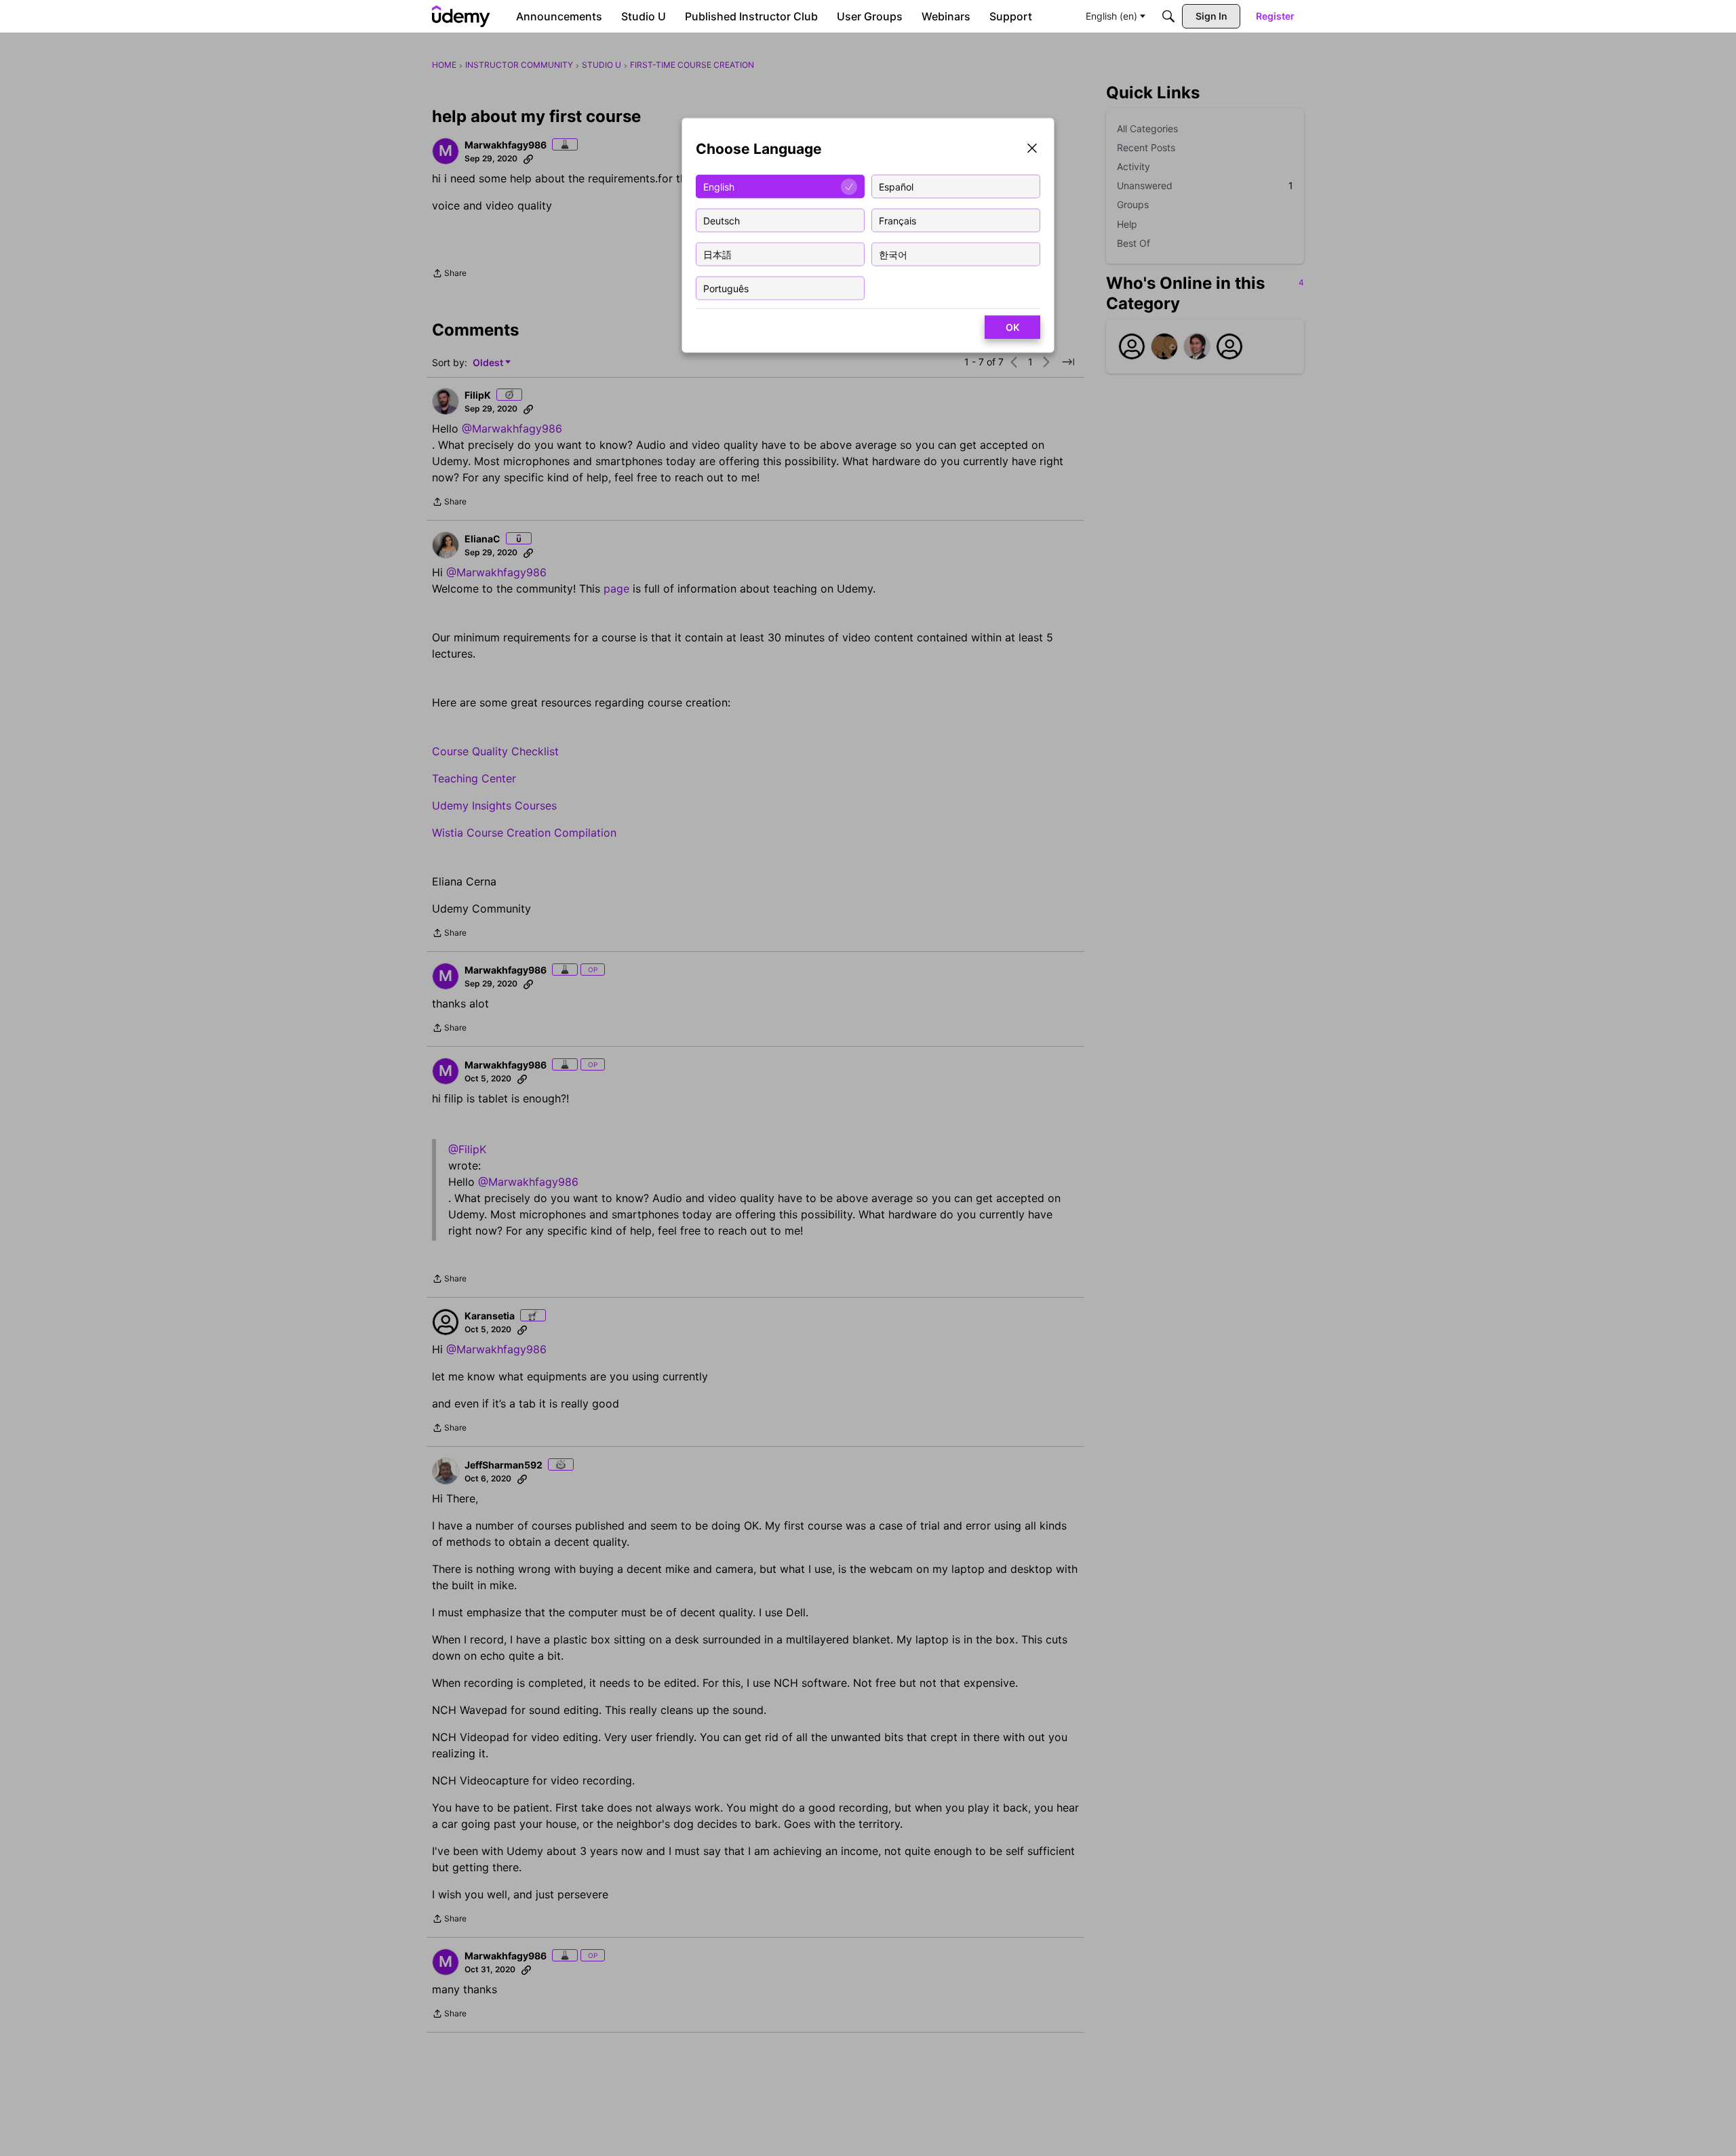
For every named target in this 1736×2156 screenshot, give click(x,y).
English (719, 186)
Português (726, 288)
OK (1012, 327)
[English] (461, 16)
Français (897, 220)
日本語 (717, 254)
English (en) (1111, 16)
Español (896, 186)
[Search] (1168, 16)
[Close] (1032, 149)
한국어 (893, 254)
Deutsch (722, 220)
